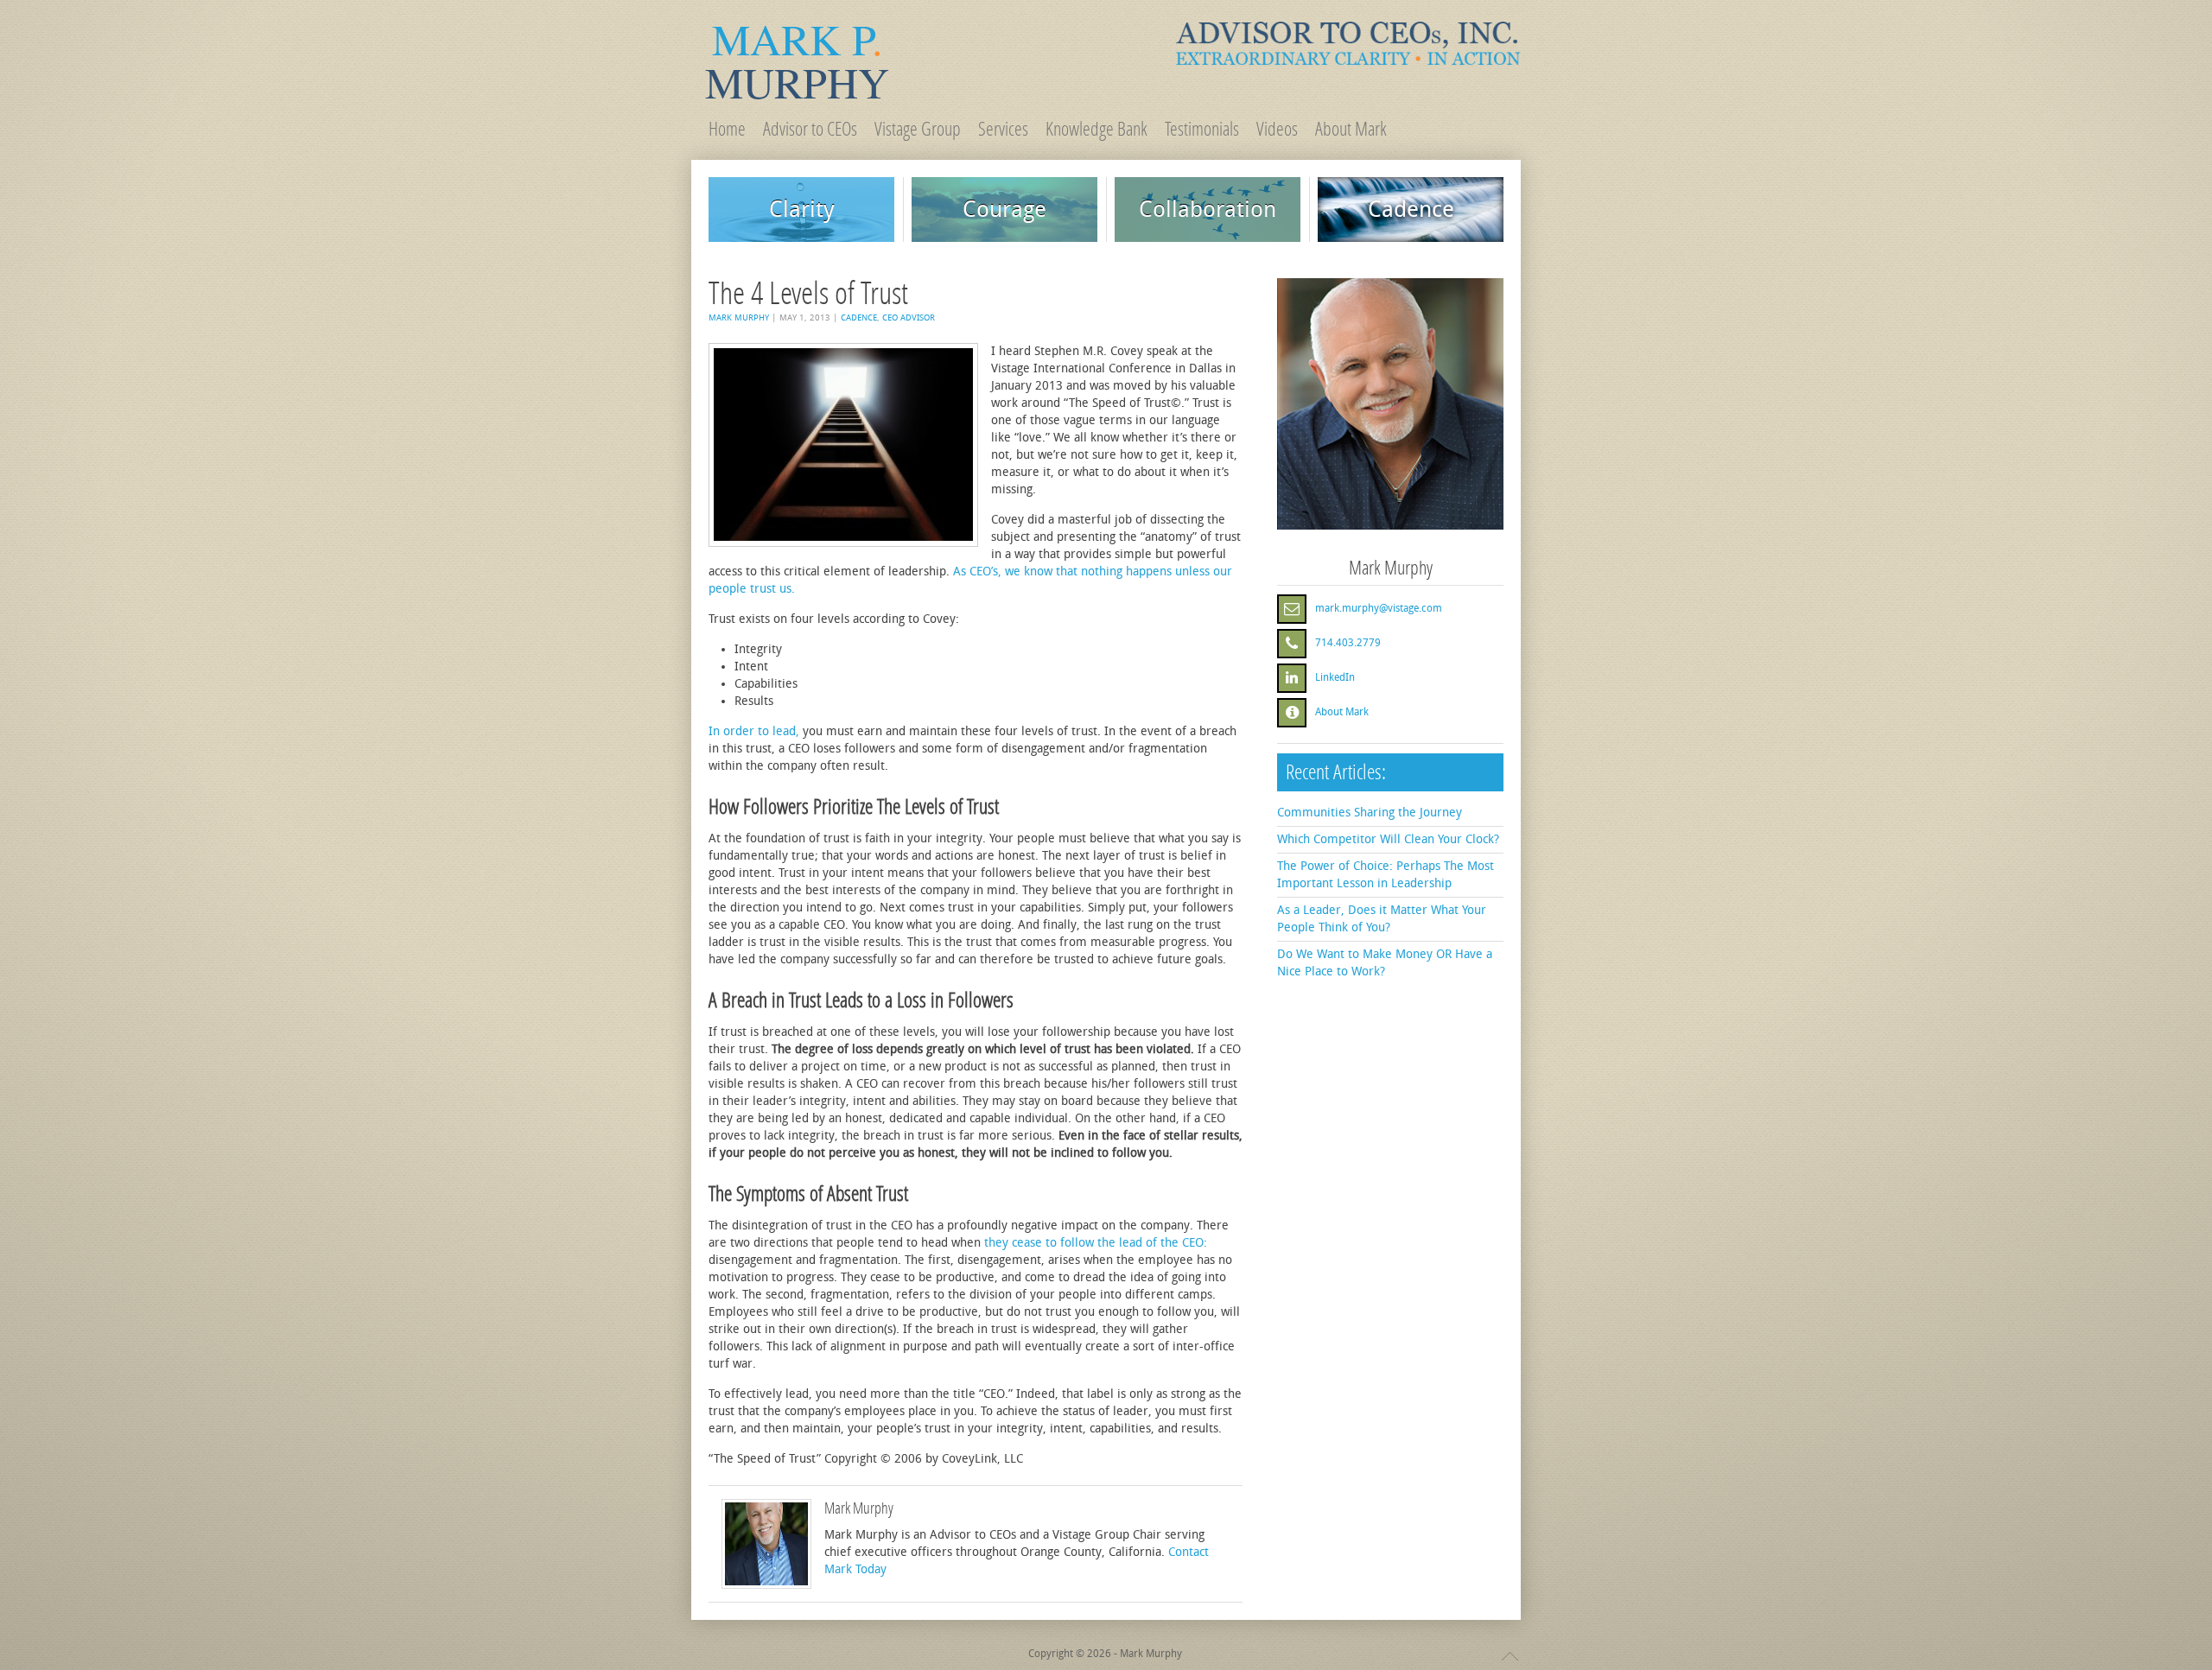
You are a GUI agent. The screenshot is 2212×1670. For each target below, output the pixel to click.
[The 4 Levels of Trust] (843, 445)
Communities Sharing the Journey (1370, 813)
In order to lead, (754, 731)
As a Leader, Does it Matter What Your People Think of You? (1382, 919)
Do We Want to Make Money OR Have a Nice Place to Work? (1385, 963)
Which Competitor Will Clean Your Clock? (1388, 839)
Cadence (859, 318)
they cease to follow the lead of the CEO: (1096, 1243)
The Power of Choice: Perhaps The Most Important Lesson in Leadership (1386, 875)
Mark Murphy (739, 318)
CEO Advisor (909, 318)
